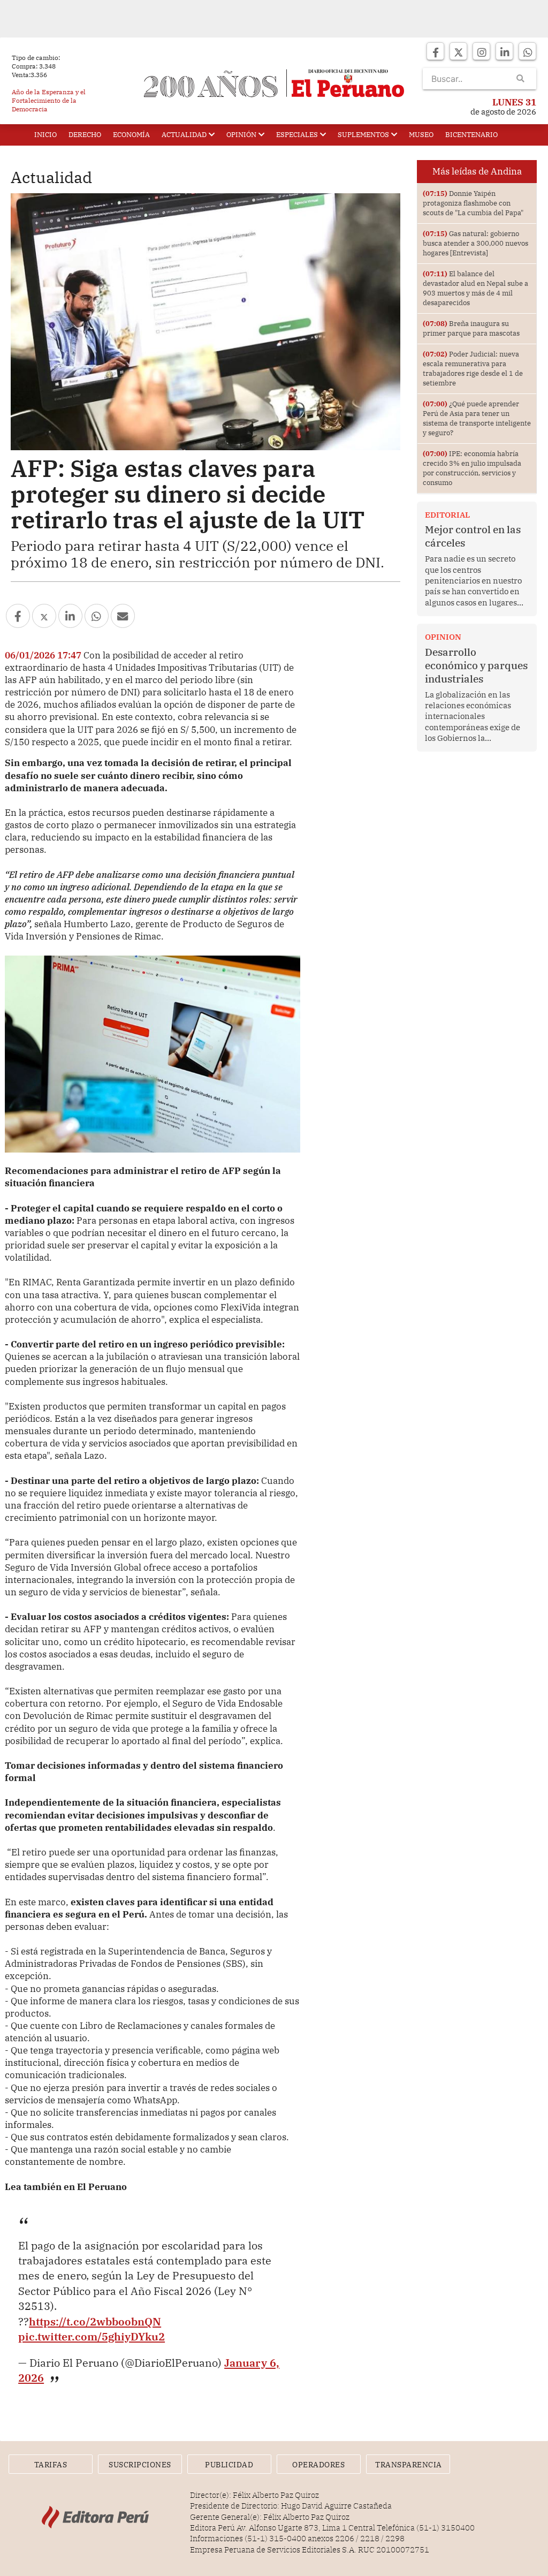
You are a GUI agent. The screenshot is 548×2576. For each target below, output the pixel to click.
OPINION (443, 637)
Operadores (318, 2465)
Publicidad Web (229, 2467)
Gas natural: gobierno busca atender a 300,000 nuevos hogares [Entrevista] (475, 243)
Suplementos (363, 135)
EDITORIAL (447, 515)
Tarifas (51, 2465)
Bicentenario (471, 135)
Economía (131, 135)
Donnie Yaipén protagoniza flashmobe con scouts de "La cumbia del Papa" (473, 203)
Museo (421, 135)
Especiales (297, 135)
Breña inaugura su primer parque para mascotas (471, 328)
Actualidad (184, 135)
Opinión (241, 135)
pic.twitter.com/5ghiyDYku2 (92, 2336)
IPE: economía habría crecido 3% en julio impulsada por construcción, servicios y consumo (472, 468)
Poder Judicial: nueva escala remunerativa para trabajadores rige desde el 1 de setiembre (473, 369)
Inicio (45, 135)
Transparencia (409, 2465)
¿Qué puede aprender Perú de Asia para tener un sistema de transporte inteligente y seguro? (477, 418)
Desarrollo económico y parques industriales (476, 665)
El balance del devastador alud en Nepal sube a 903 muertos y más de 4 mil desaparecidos (475, 288)
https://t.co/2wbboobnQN (95, 2321)
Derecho (85, 135)
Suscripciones (140, 2465)
